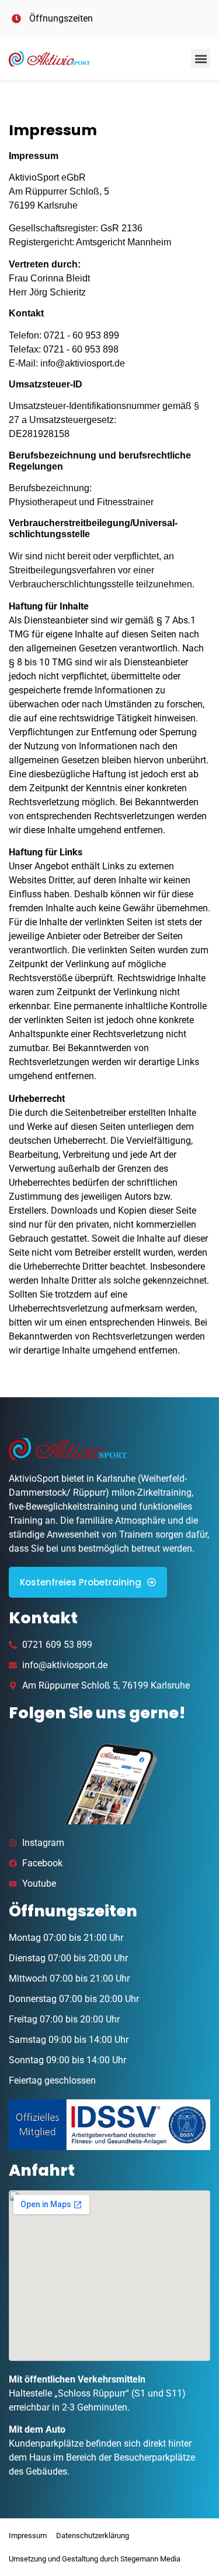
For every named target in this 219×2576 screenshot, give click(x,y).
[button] (201, 59)
